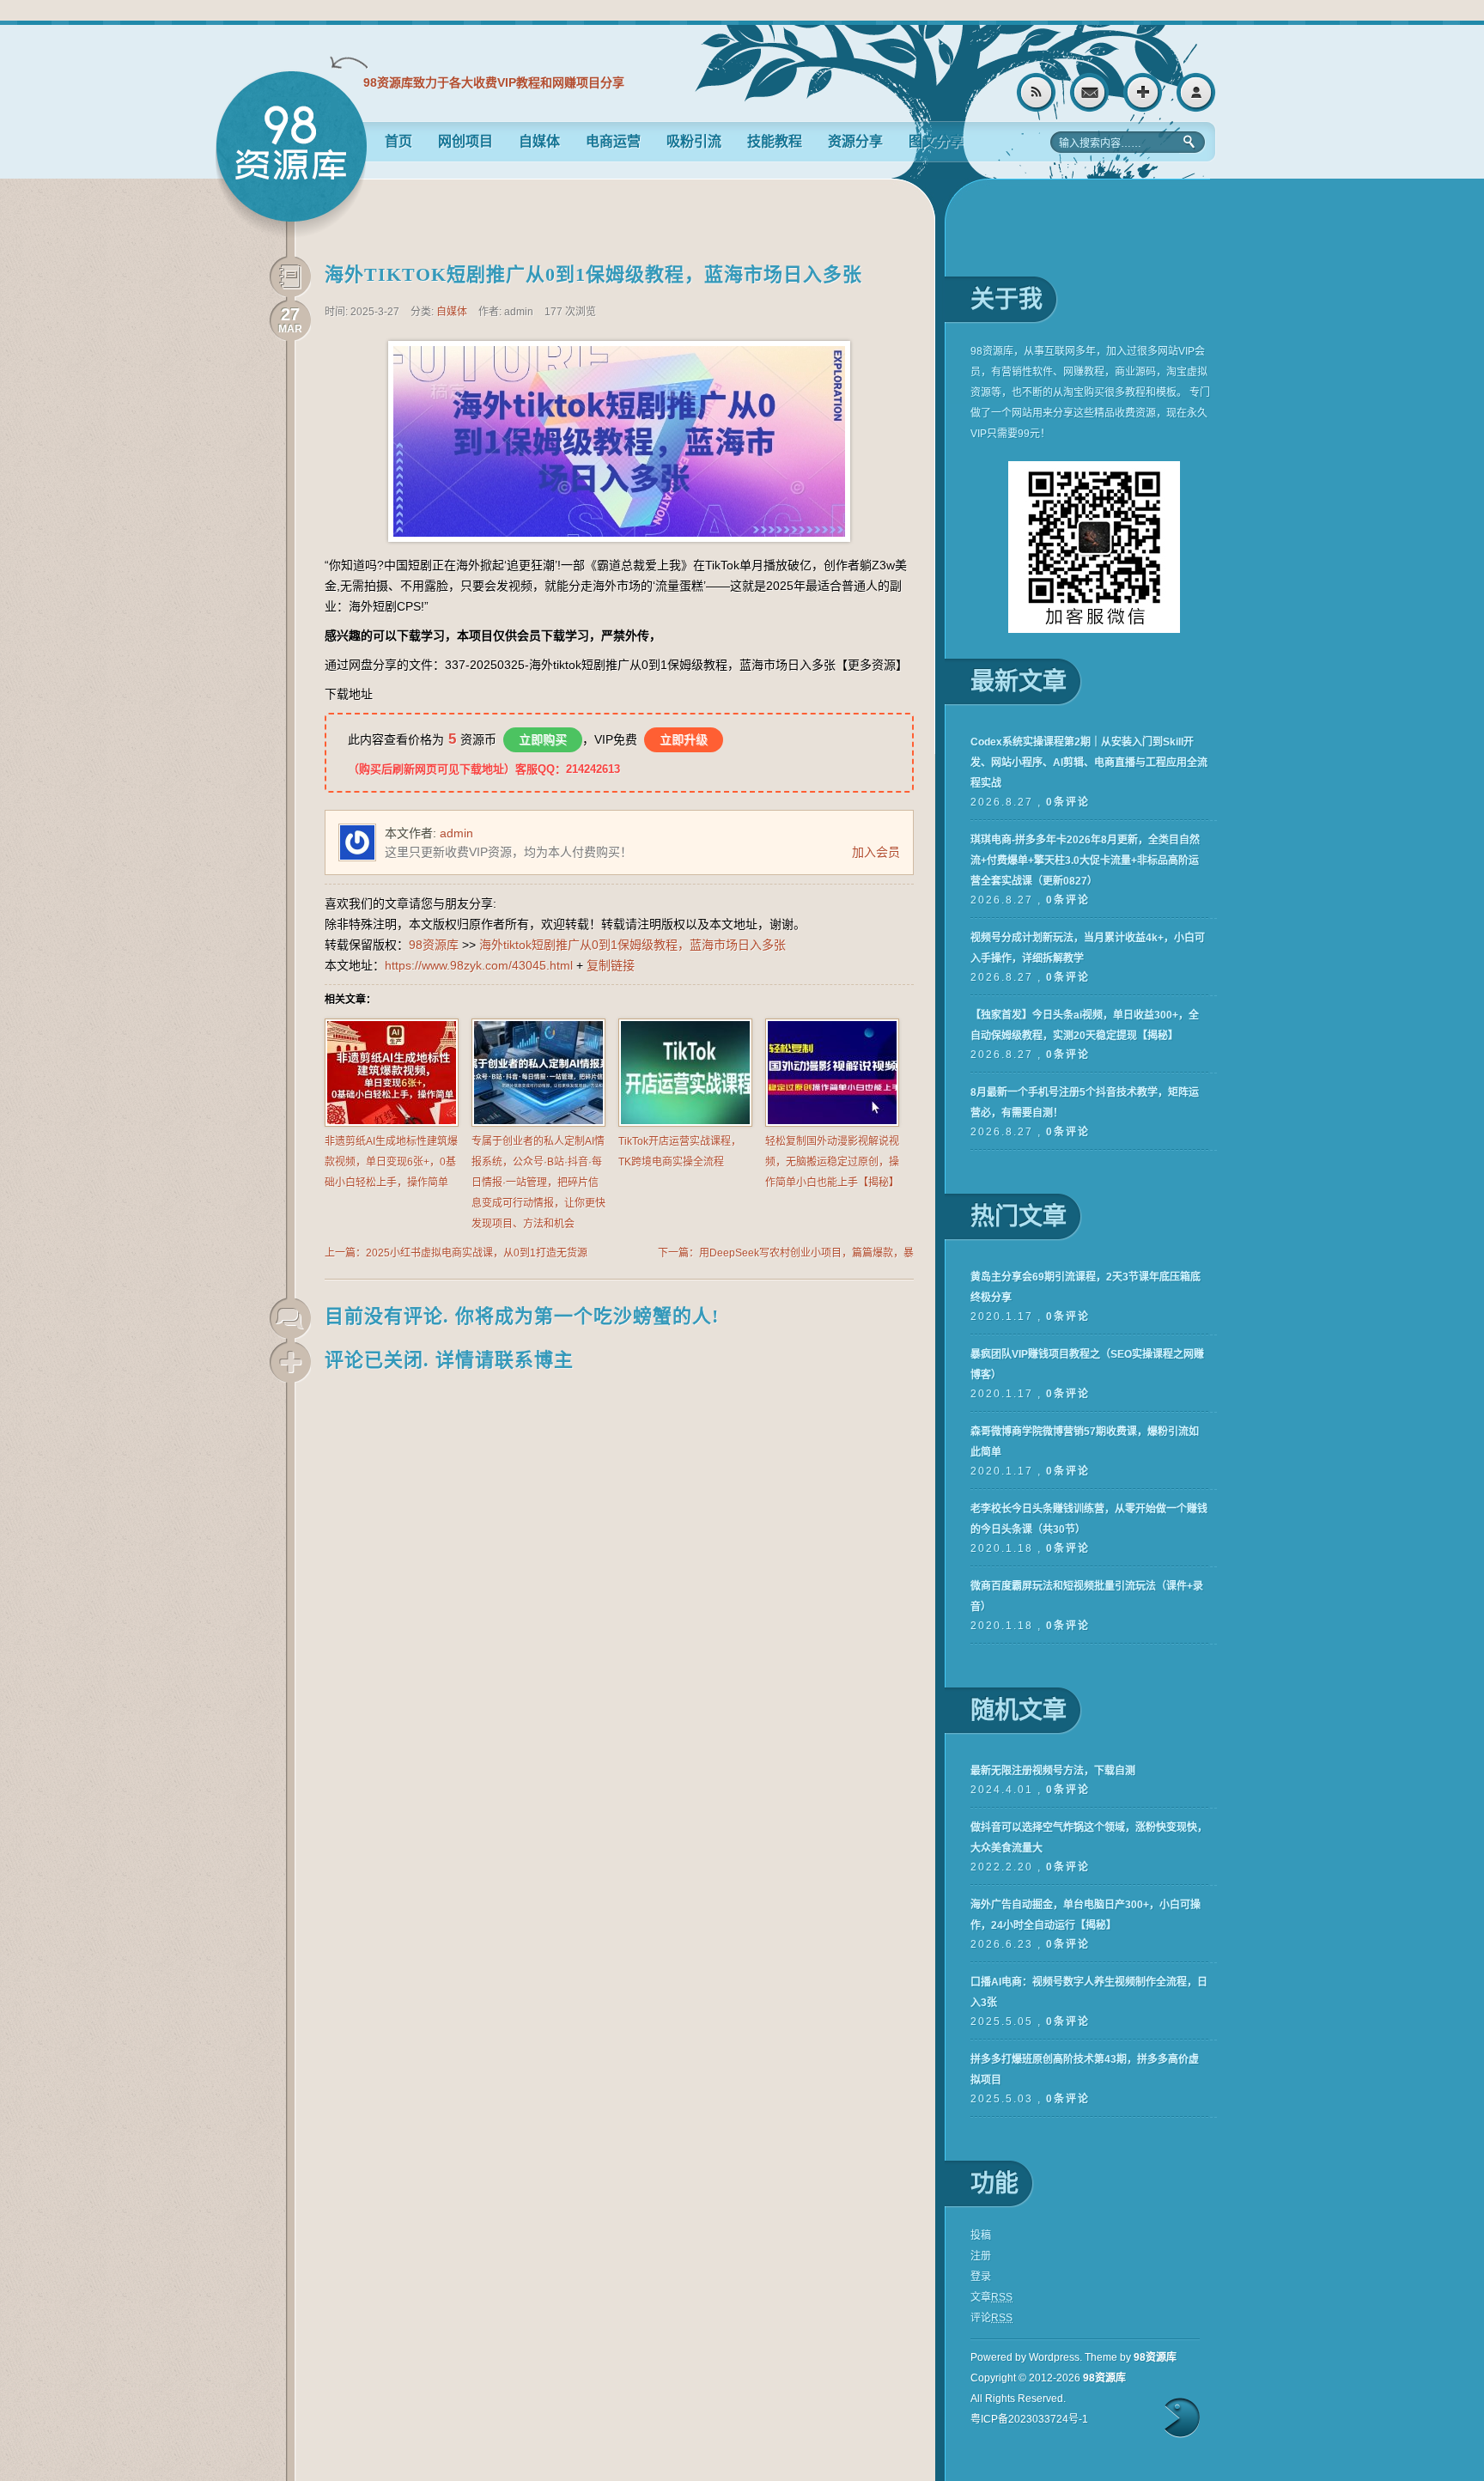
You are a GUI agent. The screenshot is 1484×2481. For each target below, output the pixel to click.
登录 (1196, 92)
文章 (991, 2297)
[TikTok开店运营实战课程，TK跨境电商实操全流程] (685, 1123)
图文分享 (936, 141)
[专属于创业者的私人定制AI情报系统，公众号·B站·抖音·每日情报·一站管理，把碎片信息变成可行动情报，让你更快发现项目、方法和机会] (538, 1123)
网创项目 (465, 141)
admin (456, 833)
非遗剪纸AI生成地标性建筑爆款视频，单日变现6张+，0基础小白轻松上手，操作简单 (391, 1162)
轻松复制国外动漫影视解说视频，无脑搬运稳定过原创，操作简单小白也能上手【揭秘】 (832, 1162)
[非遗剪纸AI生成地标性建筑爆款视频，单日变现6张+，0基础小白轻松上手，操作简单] (392, 1123)
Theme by (1131, 2357)
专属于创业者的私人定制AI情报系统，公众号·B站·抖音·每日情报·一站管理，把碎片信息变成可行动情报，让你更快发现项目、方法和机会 (538, 1183)
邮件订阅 (1089, 92)
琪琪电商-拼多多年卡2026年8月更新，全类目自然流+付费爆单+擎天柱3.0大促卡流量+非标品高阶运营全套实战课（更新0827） (1085, 860)
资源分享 (855, 141)
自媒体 (539, 141)
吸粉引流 (694, 141)
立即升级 (684, 739)
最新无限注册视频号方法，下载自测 (1053, 1771)
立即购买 (543, 739)
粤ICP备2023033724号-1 (1029, 2419)
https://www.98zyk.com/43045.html (479, 965)
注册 (1143, 92)
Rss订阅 (1036, 92)
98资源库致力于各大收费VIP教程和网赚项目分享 (494, 82)
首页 (398, 141)
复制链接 (611, 965)
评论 (991, 2318)
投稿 (981, 2235)
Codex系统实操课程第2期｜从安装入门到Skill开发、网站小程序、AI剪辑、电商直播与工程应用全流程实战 (1089, 763)
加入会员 (876, 852)
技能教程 (775, 141)
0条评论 (1068, 802)
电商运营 (613, 141)
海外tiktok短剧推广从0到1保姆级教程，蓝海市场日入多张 (593, 274)
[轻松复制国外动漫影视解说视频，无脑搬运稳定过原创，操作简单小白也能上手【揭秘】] (832, 1123)
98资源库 (291, 154)
